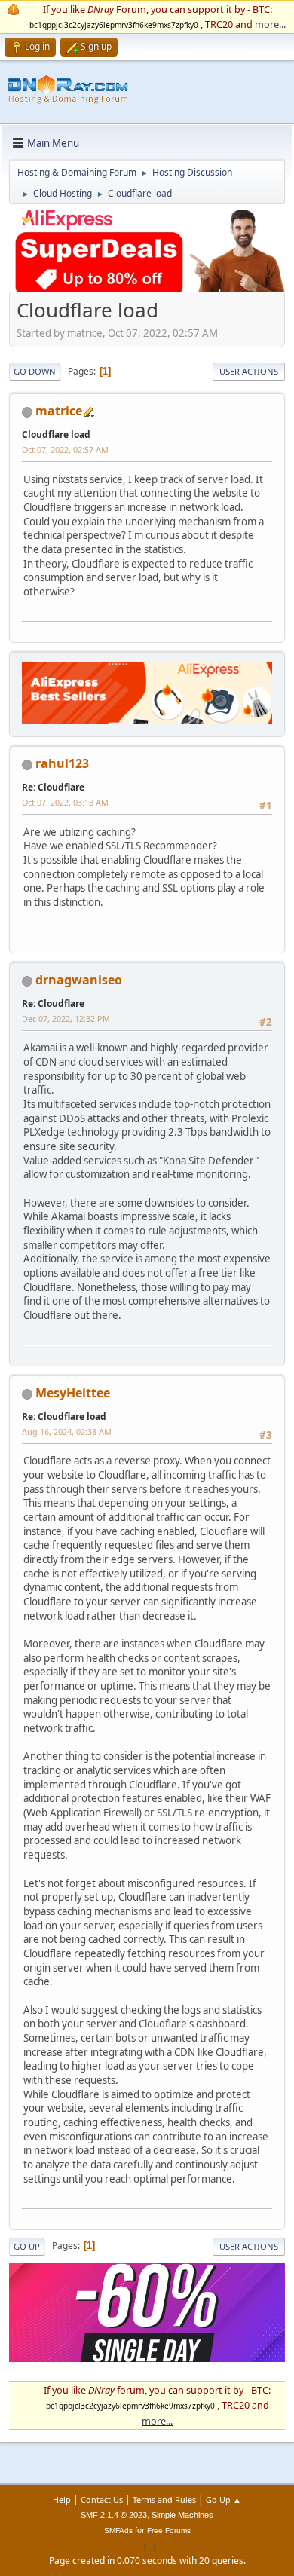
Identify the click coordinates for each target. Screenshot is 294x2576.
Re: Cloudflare (53, 787)
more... (270, 24)
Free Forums (169, 2530)
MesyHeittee (73, 1393)
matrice (59, 411)
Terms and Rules (164, 2500)
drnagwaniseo (79, 980)
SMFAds (118, 2530)
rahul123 (62, 763)
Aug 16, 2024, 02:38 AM (67, 1432)
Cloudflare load (56, 434)
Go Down (35, 371)
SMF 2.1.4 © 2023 (114, 2515)
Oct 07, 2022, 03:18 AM (65, 802)
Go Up (27, 2246)
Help (62, 2500)
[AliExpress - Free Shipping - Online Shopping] (147, 289)
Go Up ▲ (224, 2500)
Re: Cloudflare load (64, 1416)
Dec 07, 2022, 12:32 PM (66, 1019)
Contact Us (102, 2500)
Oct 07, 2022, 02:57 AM (65, 450)
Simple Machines (182, 2515)
